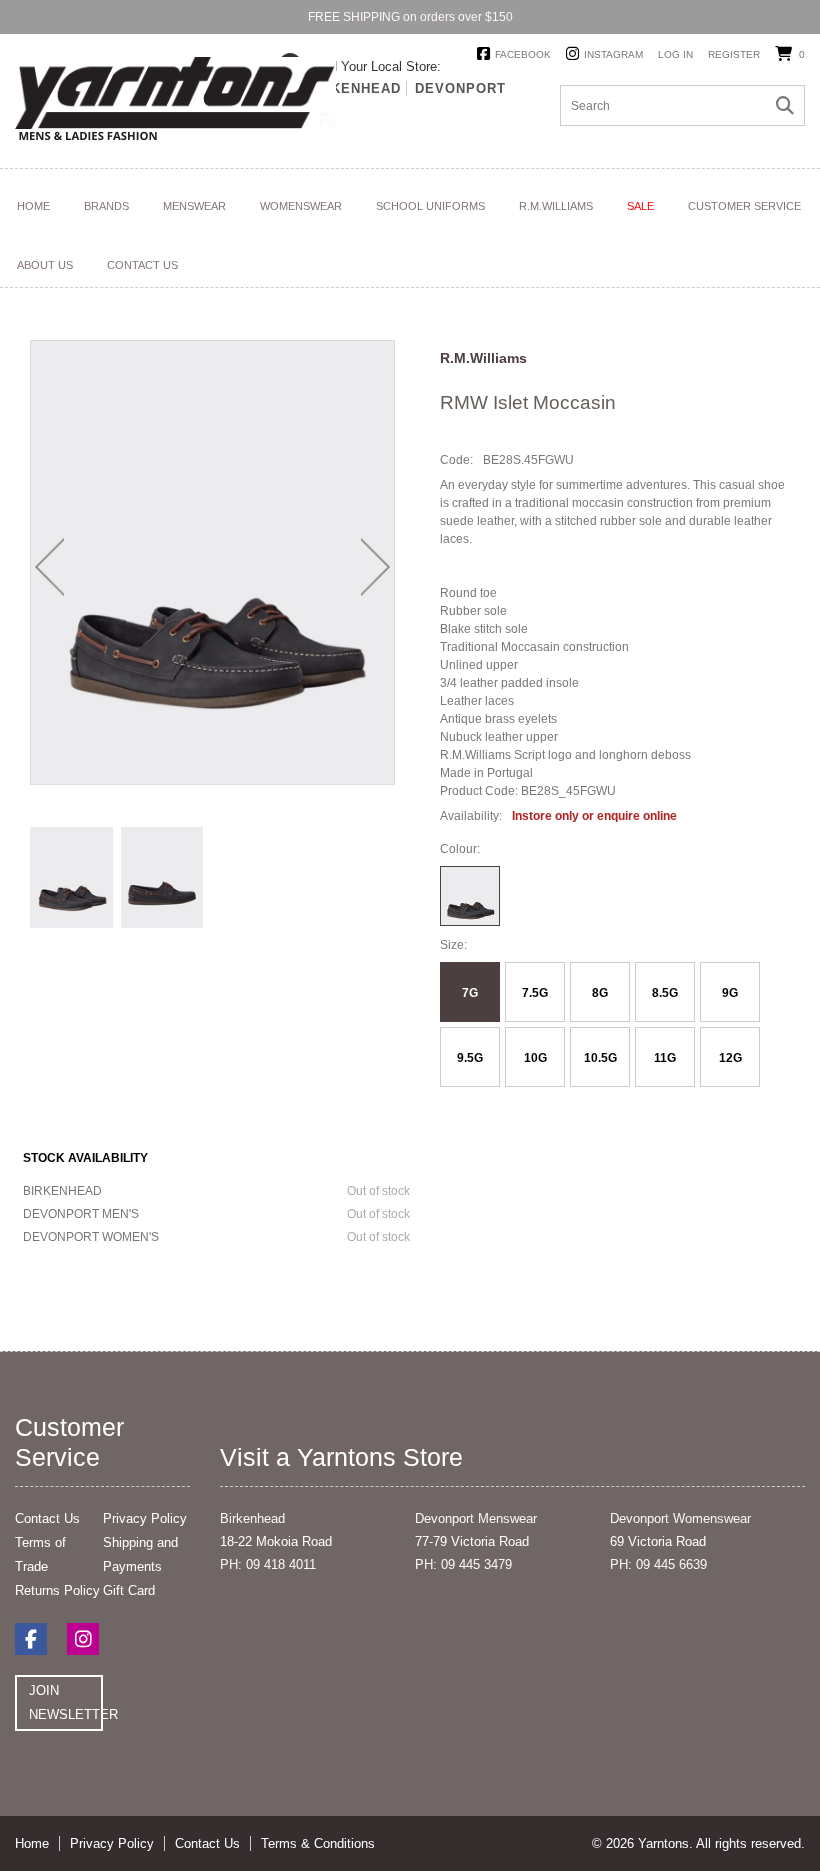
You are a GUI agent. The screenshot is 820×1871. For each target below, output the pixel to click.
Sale (640, 206)
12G (730, 1058)
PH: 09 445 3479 (463, 1564)
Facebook (523, 54)
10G (535, 1058)
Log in (675, 54)
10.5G (600, 1058)
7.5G (535, 993)
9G (730, 993)
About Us (45, 265)
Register (734, 54)
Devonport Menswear (476, 1518)
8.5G (665, 993)
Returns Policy (57, 1590)
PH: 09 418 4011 (268, 1564)
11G (665, 1058)
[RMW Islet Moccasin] (71, 877)
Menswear (194, 206)
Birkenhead (353, 88)
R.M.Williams (556, 206)
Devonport (460, 88)
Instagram (613, 54)
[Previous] (49, 567)
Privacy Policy (145, 1518)
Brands (106, 206)
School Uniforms (430, 206)
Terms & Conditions (318, 1843)
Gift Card (129, 1590)
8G (600, 993)
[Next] (375, 567)
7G (470, 993)
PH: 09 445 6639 (658, 1564)
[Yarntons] (175, 102)
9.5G (470, 1058)
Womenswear (301, 206)
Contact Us (142, 265)
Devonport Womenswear (680, 1518)
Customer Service (744, 206)
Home (33, 206)
